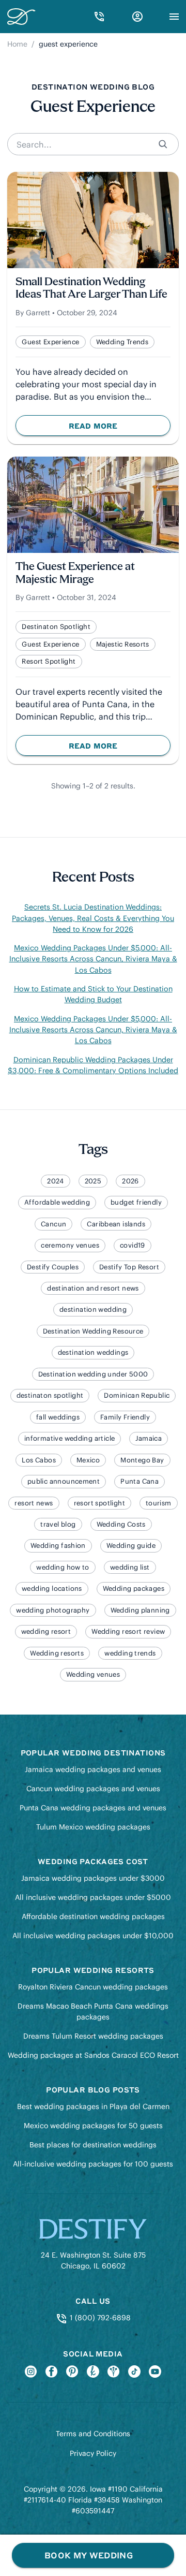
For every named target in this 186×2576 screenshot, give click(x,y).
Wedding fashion (58, 1546)
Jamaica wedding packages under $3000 (93, 1878)
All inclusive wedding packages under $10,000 (93, 1936)
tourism (159, 1503)
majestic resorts (123, 644)
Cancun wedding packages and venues (93, 1789)
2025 (93, 1181)
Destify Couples (53, 1267)
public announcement (64, 1481)
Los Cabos (39, 1460)
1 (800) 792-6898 (99, 2318)
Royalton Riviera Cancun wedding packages (93, 1987)
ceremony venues (70, 1245)
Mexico (88, 1460)
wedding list (130, 1567)
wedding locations (52, 1589)
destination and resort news (93, 1288)
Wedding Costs (121, 1524)
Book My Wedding (89, 2555)
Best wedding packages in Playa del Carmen (93, 2106)
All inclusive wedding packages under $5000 (93, 1897)
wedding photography (53, 1610)
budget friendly (136, 1202)
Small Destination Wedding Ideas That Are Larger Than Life (91, 289)
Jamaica (149, 1438)
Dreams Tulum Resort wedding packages (93, 2036)
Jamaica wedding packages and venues (93, 1769)
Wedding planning (140, 1610)
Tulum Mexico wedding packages (93, 1827)
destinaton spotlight (56, 627)
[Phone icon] (99, 17)
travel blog (58, 1524)
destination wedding (93, 1309)
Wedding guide (131, 1546)
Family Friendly (125, 1417)
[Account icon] (137, 17)
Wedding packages (134, 1589)
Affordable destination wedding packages (93, 1916)
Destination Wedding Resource (93, 1331)
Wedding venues (93, 1674)
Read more (119, 428)
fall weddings (58, 1417)
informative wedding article (70, 1438)
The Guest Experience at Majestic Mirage (75, 573)
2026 (130, 1181)
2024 (56, 1181)
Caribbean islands (116, 1224)
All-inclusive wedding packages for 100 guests (93, 2164)
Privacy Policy (93, 2453)
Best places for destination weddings (93, 2145)
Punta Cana (139, 1481)
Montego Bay (142, 1460)
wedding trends (122, 342)
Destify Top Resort (129, 1267)
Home (17, 44)
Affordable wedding (57, 1202)
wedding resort (46, 1631)
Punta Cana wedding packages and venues (93, 1808)
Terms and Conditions (93, 2434)
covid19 (133, 1245)
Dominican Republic (137, 1395)
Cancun (53, 1224)
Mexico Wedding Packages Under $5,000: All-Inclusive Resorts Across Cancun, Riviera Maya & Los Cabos (93, 959)
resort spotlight (49, 661)
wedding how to (63, 1567)
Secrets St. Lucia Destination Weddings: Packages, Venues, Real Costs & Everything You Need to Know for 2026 (93, 918)
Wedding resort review (128, 1631)
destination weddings (93, 1352)
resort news (34, 1503)
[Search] (164, 144)
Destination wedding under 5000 (93, 1374)
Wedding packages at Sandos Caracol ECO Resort (93, 2055)
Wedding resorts (57, 1653)
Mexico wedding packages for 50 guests (93, 2126)
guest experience (50, 342)
